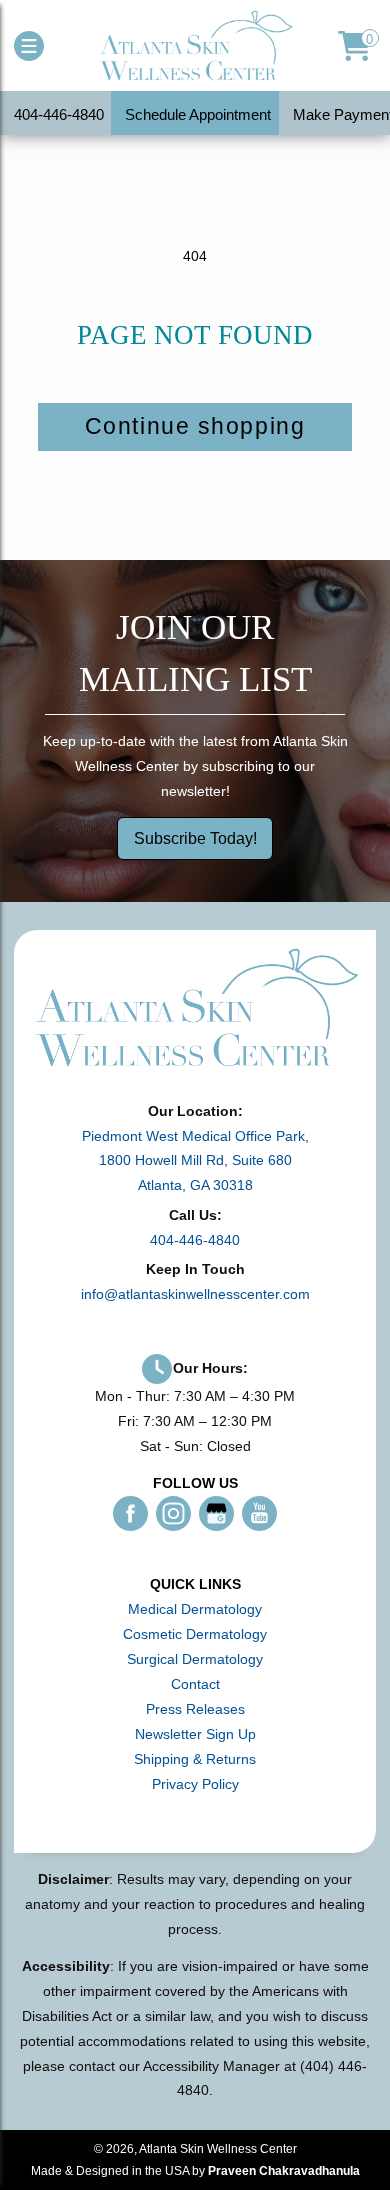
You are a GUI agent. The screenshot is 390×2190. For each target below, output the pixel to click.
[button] (29, 46)
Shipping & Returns (195, 1759)
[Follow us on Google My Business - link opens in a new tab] (216, 1513)
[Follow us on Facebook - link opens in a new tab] (130, 1513)
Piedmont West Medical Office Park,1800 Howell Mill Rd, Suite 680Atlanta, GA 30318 (195, 1161)
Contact (195, 1684)
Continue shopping (195, 426)
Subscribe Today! (195, 837)
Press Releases (195, 1709)
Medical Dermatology (195, 1609)
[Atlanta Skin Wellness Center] (195, 46)
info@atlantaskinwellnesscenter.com (195, 1294)
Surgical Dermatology (195, 1659)
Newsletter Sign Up (195, 1734)
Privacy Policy (195, 1784)
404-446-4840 (195, 1240)
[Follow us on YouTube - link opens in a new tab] (259, 1513)
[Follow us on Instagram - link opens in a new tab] (173, 1513)
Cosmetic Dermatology (195, 1634)
